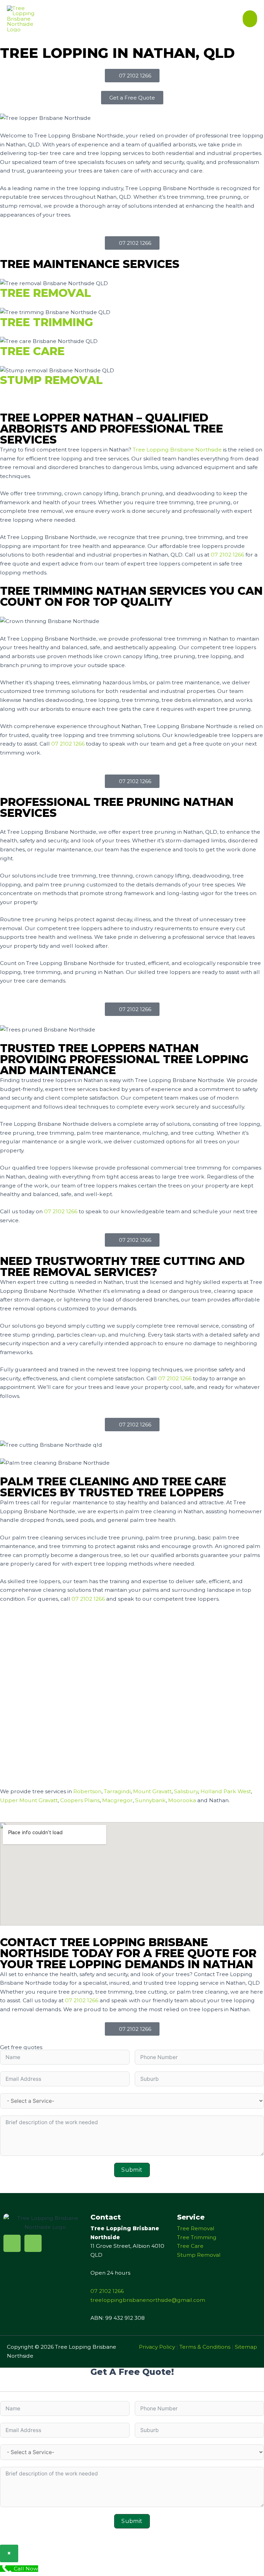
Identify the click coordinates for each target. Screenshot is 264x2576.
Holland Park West (226, 1791)
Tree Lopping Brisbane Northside (177, 450)
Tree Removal (196, 2228)
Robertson (87, 1791)
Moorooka (182, 1800)
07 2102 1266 (227, 555)
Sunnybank (150, 1800)
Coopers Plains (80, 1800)
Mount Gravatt (152, 1791)
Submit (132, 2170)
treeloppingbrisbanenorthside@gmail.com (148, 2300)
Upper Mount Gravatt (29, 1800)
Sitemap (246, 2347)
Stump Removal (199, 2255)
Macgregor (117, 1800)
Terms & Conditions (205, 2347)
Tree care (32, 351)
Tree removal (46, 293)
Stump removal (51, 380)
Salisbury (186, 1791)
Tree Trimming (197, 2237)
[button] (132, 98)
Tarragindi (117, 1791)
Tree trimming (47, 322)
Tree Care (190, 2246)
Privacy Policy (157, 2347)
